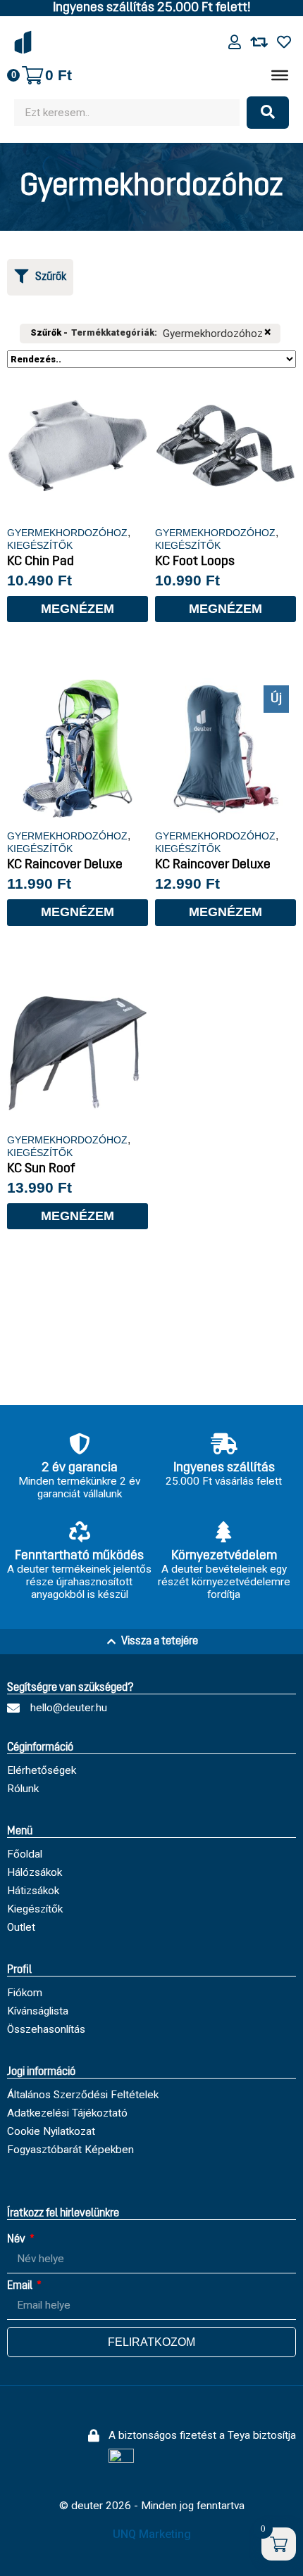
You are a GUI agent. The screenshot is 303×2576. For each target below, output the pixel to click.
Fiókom (25, 1993)
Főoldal (25, 1854)
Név (17, 2240)
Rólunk (23, 1789)
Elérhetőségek (42, 1770)
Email (21, 2286)
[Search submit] (268, 113)
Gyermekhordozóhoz (67, 533)
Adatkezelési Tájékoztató (67, 2113)
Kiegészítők (40, 545)
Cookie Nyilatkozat (51, 2131)
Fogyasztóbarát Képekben (70, 2150)
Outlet (21, 1927)
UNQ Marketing (152, 2534)
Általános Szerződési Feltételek (83, 2095)
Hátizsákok (33, 1891)
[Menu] (280, 75)
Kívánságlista (38, 2011)
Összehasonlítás (46, 2029)
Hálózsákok (35, 1872)
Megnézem (78, 609)
